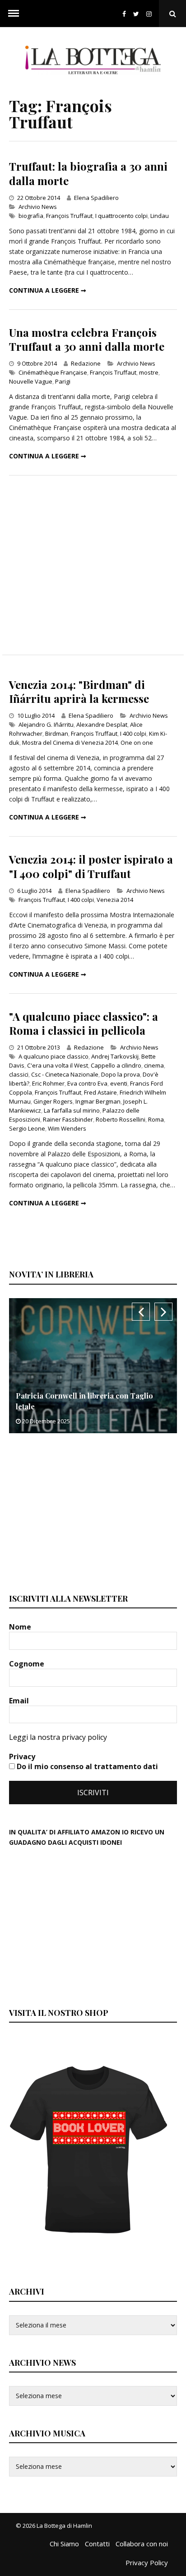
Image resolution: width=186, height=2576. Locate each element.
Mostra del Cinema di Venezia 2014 (70, 742)
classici (19, 1074)
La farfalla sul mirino (72, 1110)
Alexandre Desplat (102, 724)
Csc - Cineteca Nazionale (65, 1074)
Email (20, 1701)
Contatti (97, 2544)
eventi (119, 1083)
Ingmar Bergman (98, 1101)
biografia (31, 216)
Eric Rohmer (48, 1083)
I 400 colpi (133, 733)
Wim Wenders (67, 1128)
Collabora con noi (142, 2544)
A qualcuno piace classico (53, 1056)
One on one (137, 742)
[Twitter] (136, 14)
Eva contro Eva (87, 1083)
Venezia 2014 (115, 900)
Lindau (160, 216)
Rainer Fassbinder (68, 1119)
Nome (21, 1627)
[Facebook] (124, 14)
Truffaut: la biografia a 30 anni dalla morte (88, 173)
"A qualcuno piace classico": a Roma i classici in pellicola (84, 1023)
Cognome (28, 1664)
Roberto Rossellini (121, 1119)
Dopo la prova (121, 1074)
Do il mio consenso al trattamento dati (86, 1766)
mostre (149, 372)
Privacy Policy (147, 2562)
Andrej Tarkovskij (115, 1056)
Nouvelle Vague (31, 381)
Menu (14, 14)
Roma (156, 1119)
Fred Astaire (100, 1092)
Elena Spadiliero (96, 198)
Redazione (86, 363)
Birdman (57, 733)
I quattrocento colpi (121, 216)
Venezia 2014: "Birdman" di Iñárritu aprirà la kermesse (79, 691)
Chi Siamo (64, 2544)
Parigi (63, 381)
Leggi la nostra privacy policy (58, 1737)
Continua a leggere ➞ (48, 290)
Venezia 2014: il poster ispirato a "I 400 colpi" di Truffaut (91, 866)
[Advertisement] (93, 565)
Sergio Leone (27, 1128)
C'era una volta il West (58, 1065)
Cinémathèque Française (53, 372)
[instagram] (151, 14)
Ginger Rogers (53, 1101)
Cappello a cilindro (116, 1065)
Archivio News (38, 207)
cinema (154, 1065)
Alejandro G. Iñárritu (46, 724)
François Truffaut (69, 216)
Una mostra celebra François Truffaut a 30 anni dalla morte (87, 339)
